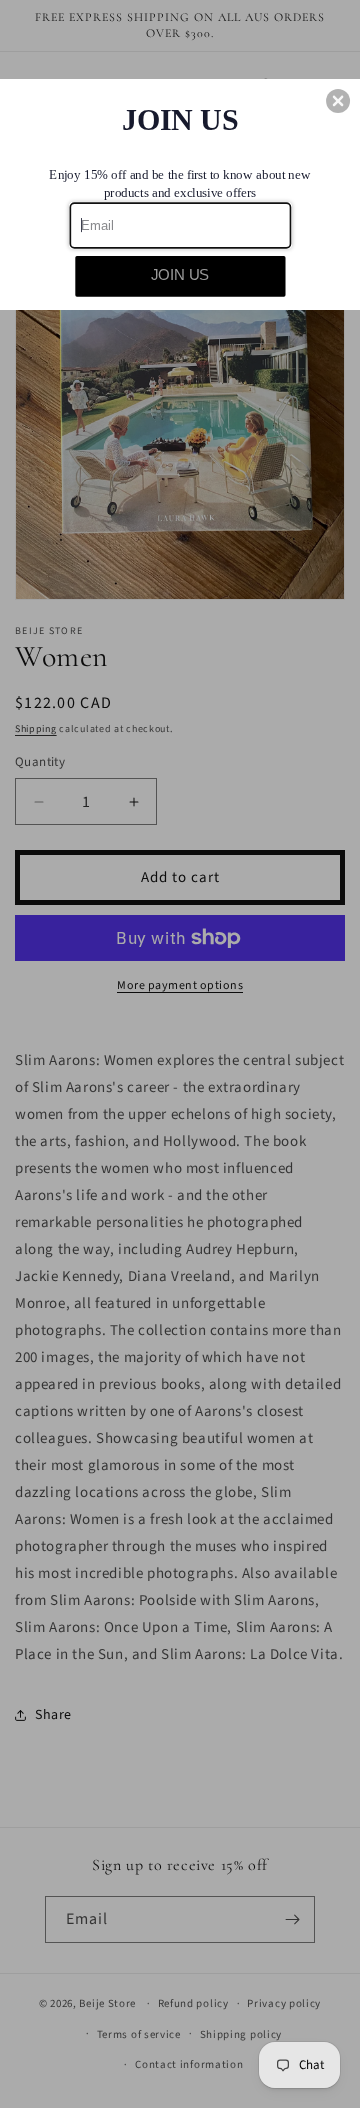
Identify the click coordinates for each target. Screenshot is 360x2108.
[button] (338, 101)
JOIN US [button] (180, 275)
